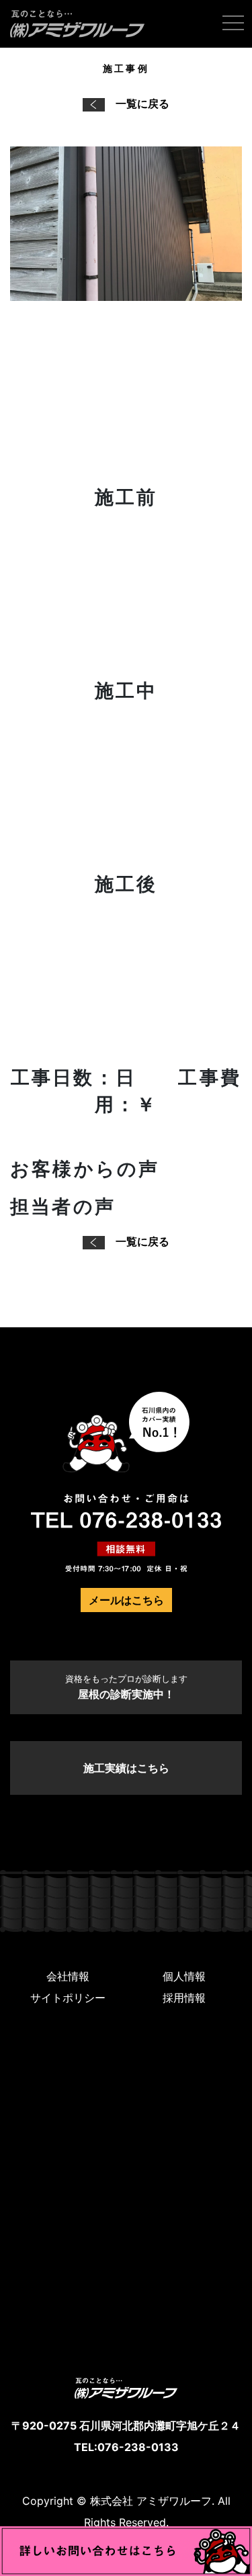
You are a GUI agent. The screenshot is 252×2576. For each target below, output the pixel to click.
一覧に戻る (142, 103)
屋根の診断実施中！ (126, 1687)
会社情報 (68, 1976)
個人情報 (184, 1976)
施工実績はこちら (126, 1768)
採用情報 (184, 1998)
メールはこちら (126, 1600)
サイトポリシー (68, 1998)
